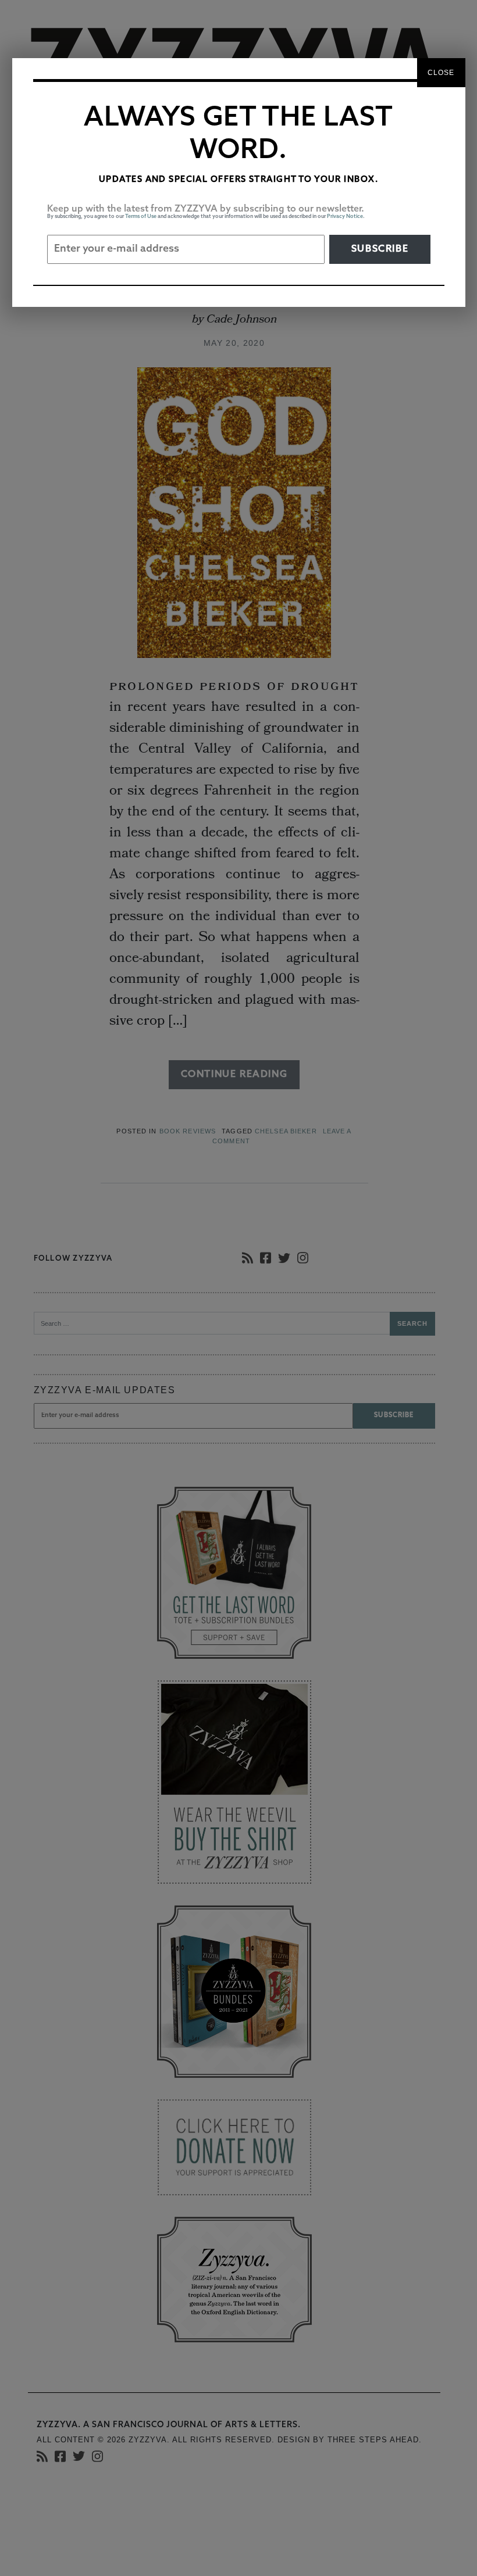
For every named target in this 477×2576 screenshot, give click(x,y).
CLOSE (441, 73)
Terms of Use (141, 217)
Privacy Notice (345, 217)
